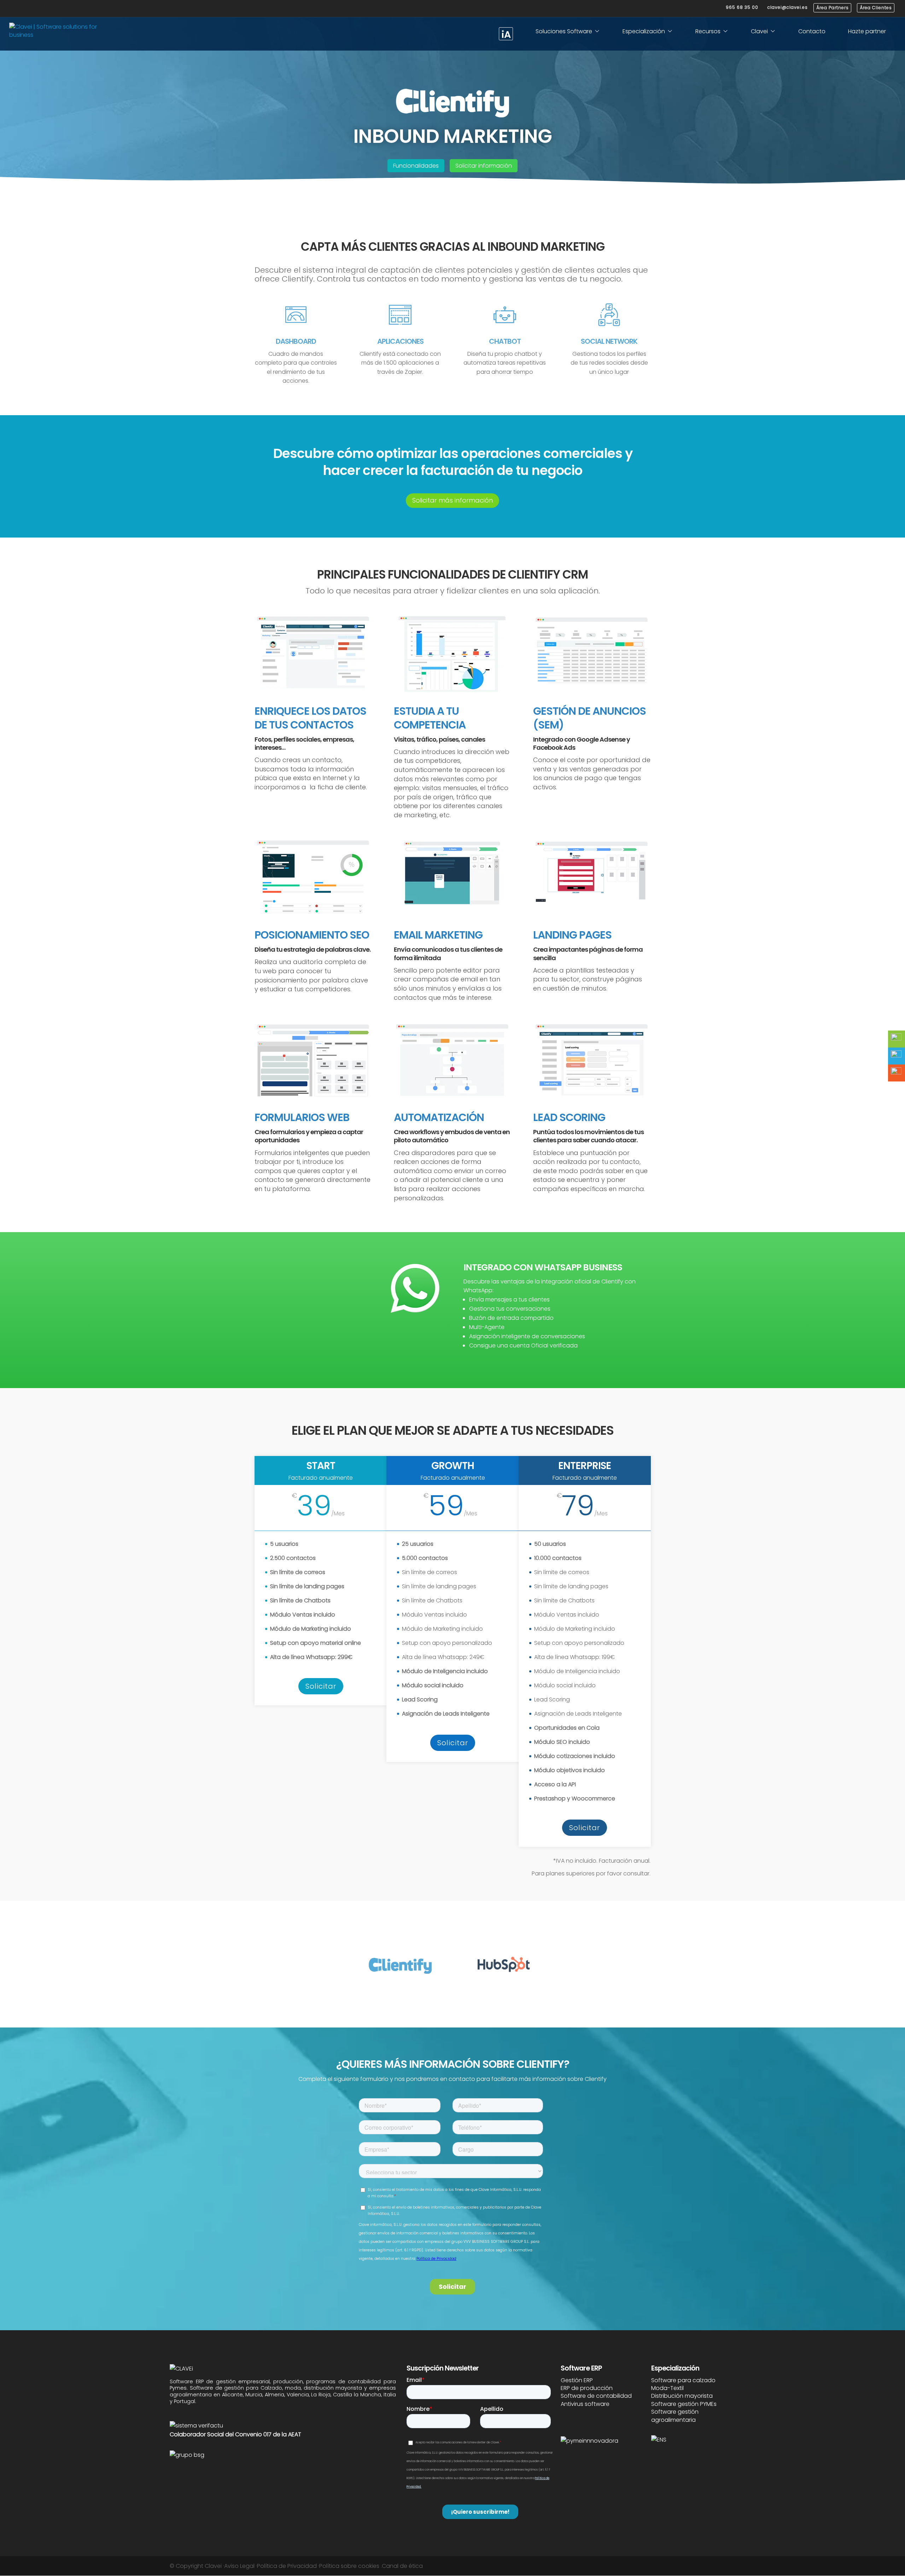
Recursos (708, 31)
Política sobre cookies (349, 2566)
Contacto (812, 31)
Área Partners (833, 8)
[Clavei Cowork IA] (506, 34)
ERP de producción (587, 2388)
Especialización (644, 31)
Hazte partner (867, 31)
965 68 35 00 (742, 7)
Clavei (759, 31)
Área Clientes (876, 8)
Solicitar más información (452, 500)
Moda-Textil (667, 2388)
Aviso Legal (239, 2566)
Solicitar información (484, 166)
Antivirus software (585, 2404)
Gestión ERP (577, 2380)
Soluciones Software (564, 31)
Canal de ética (402, 2566)
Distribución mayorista (682, 2396)
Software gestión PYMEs (684, 2404)
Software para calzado (683, 2380)
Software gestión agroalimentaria (675, 2416)
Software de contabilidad (596, 2396)
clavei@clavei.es (788, 7)
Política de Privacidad (287, 2566)
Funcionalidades (416, 166)
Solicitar (321, 1686)
